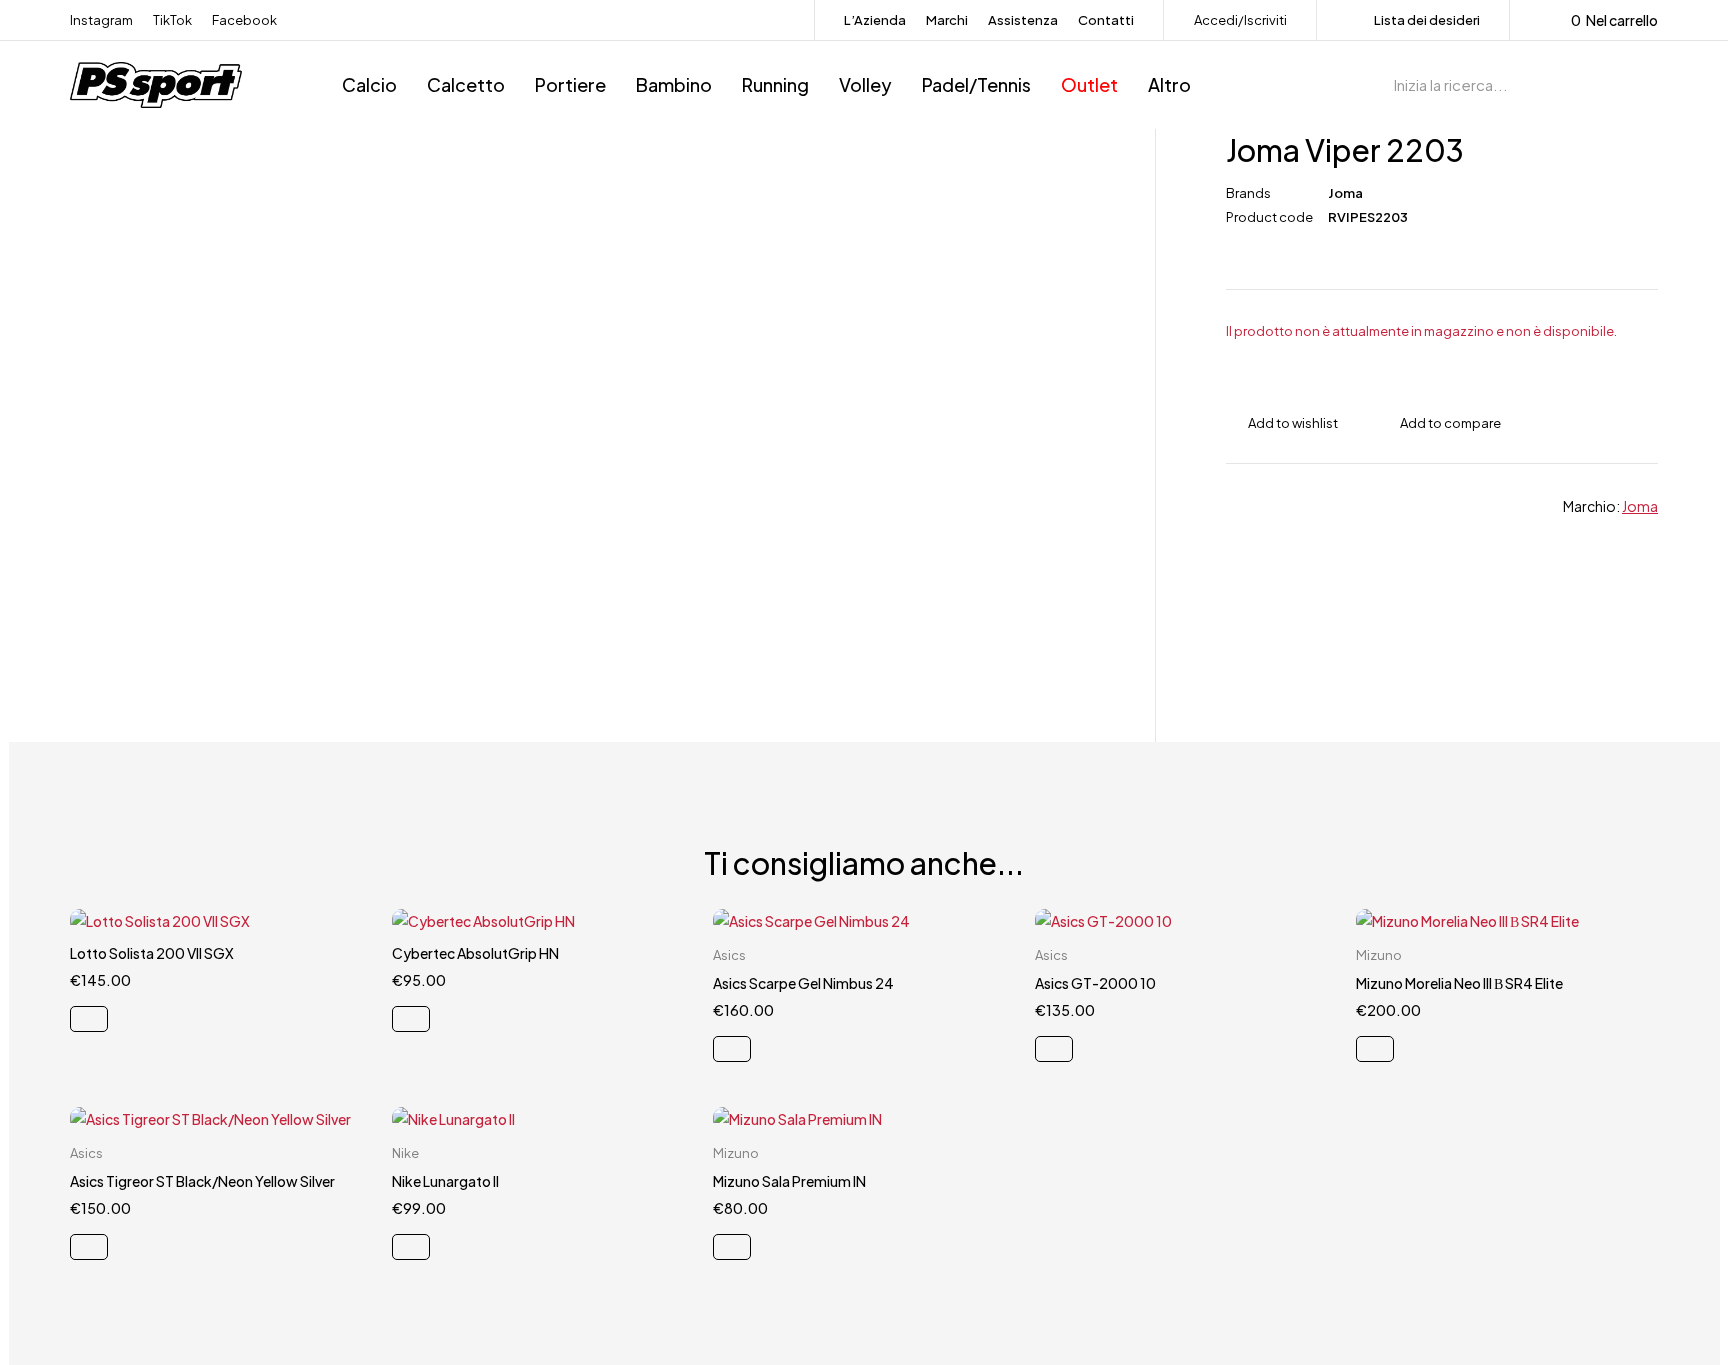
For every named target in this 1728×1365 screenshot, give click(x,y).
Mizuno (1379, 955)
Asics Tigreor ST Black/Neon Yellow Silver (202, 1181)
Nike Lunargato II (445, 1181)
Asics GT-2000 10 (1095, 983)
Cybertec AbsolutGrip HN (475, 953)
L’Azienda (875, 20)
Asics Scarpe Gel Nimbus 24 (803, 983)
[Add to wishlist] (1282, 423)
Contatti (1106, 20)
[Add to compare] (1439, 423)
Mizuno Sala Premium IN (789, 1181)
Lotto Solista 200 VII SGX (152, 953)
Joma (1345, 193)
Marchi (947, 20)
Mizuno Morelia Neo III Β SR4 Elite (1459, 983)
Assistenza (1023, 20)
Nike (405, 1153)
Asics (729, 955)
